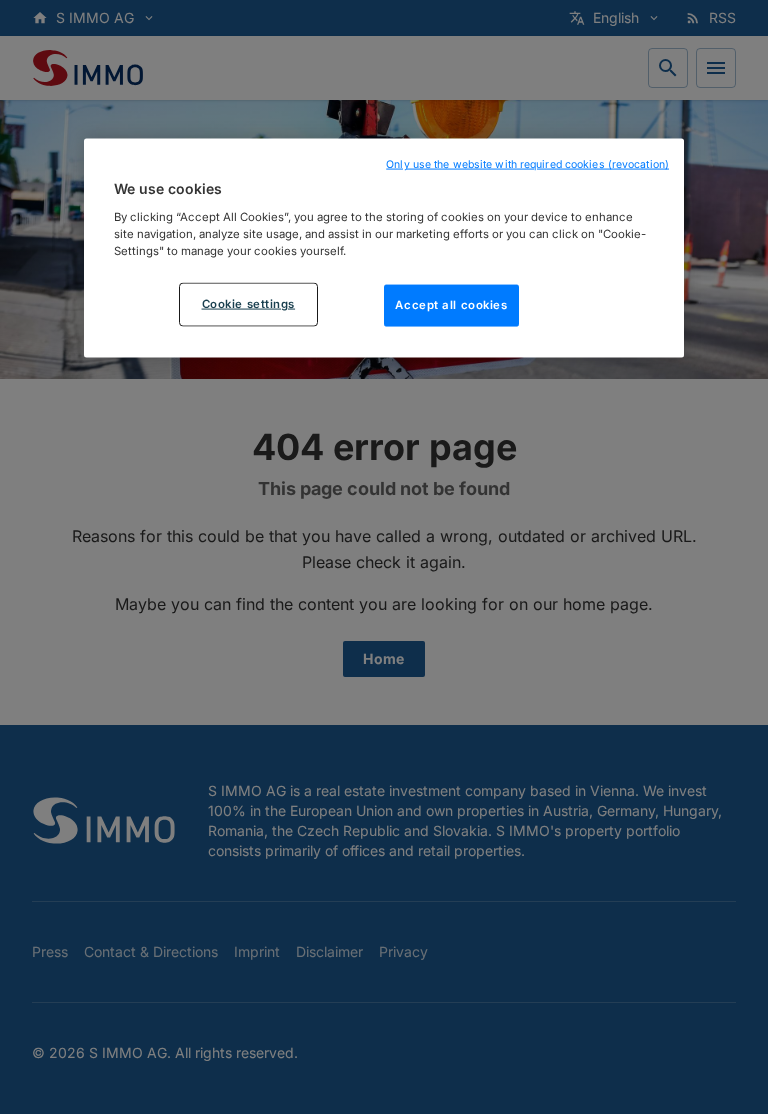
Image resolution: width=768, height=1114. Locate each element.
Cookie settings (249, 303)
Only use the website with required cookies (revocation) (527, 164)
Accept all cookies (451, 304)
